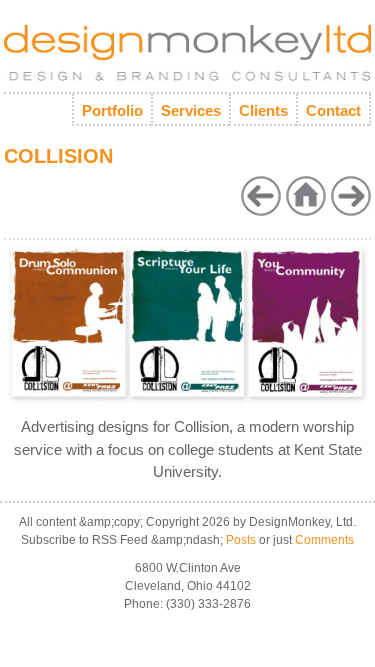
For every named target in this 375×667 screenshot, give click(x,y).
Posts (241, 540)
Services (191, 110)
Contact (333, 110)
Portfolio (112, 110)
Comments (324, 540)
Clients (263, 110)
